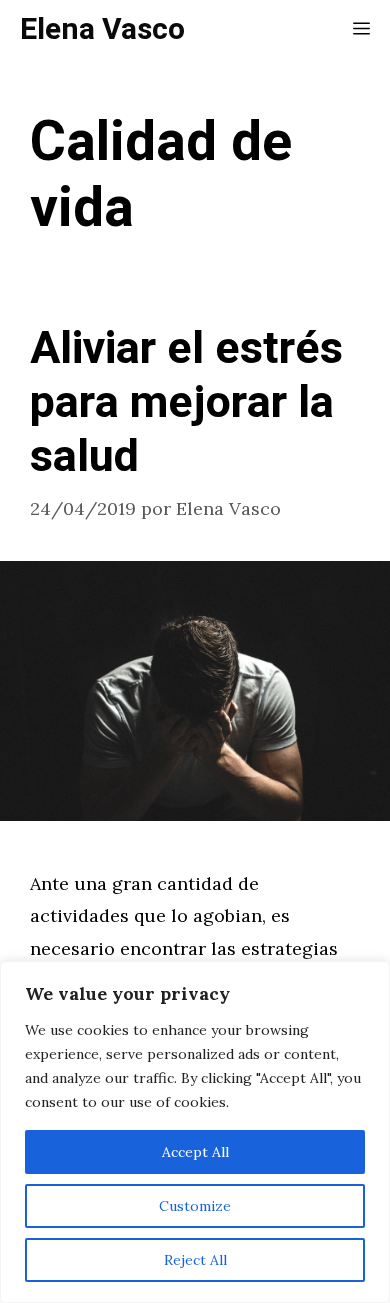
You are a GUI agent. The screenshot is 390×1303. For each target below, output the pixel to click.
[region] (195, 1132)
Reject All (195, 1260)
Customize (195, 1206)
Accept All (195, 1152)
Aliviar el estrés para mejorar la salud (186, 403)
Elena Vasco (102, 30)
